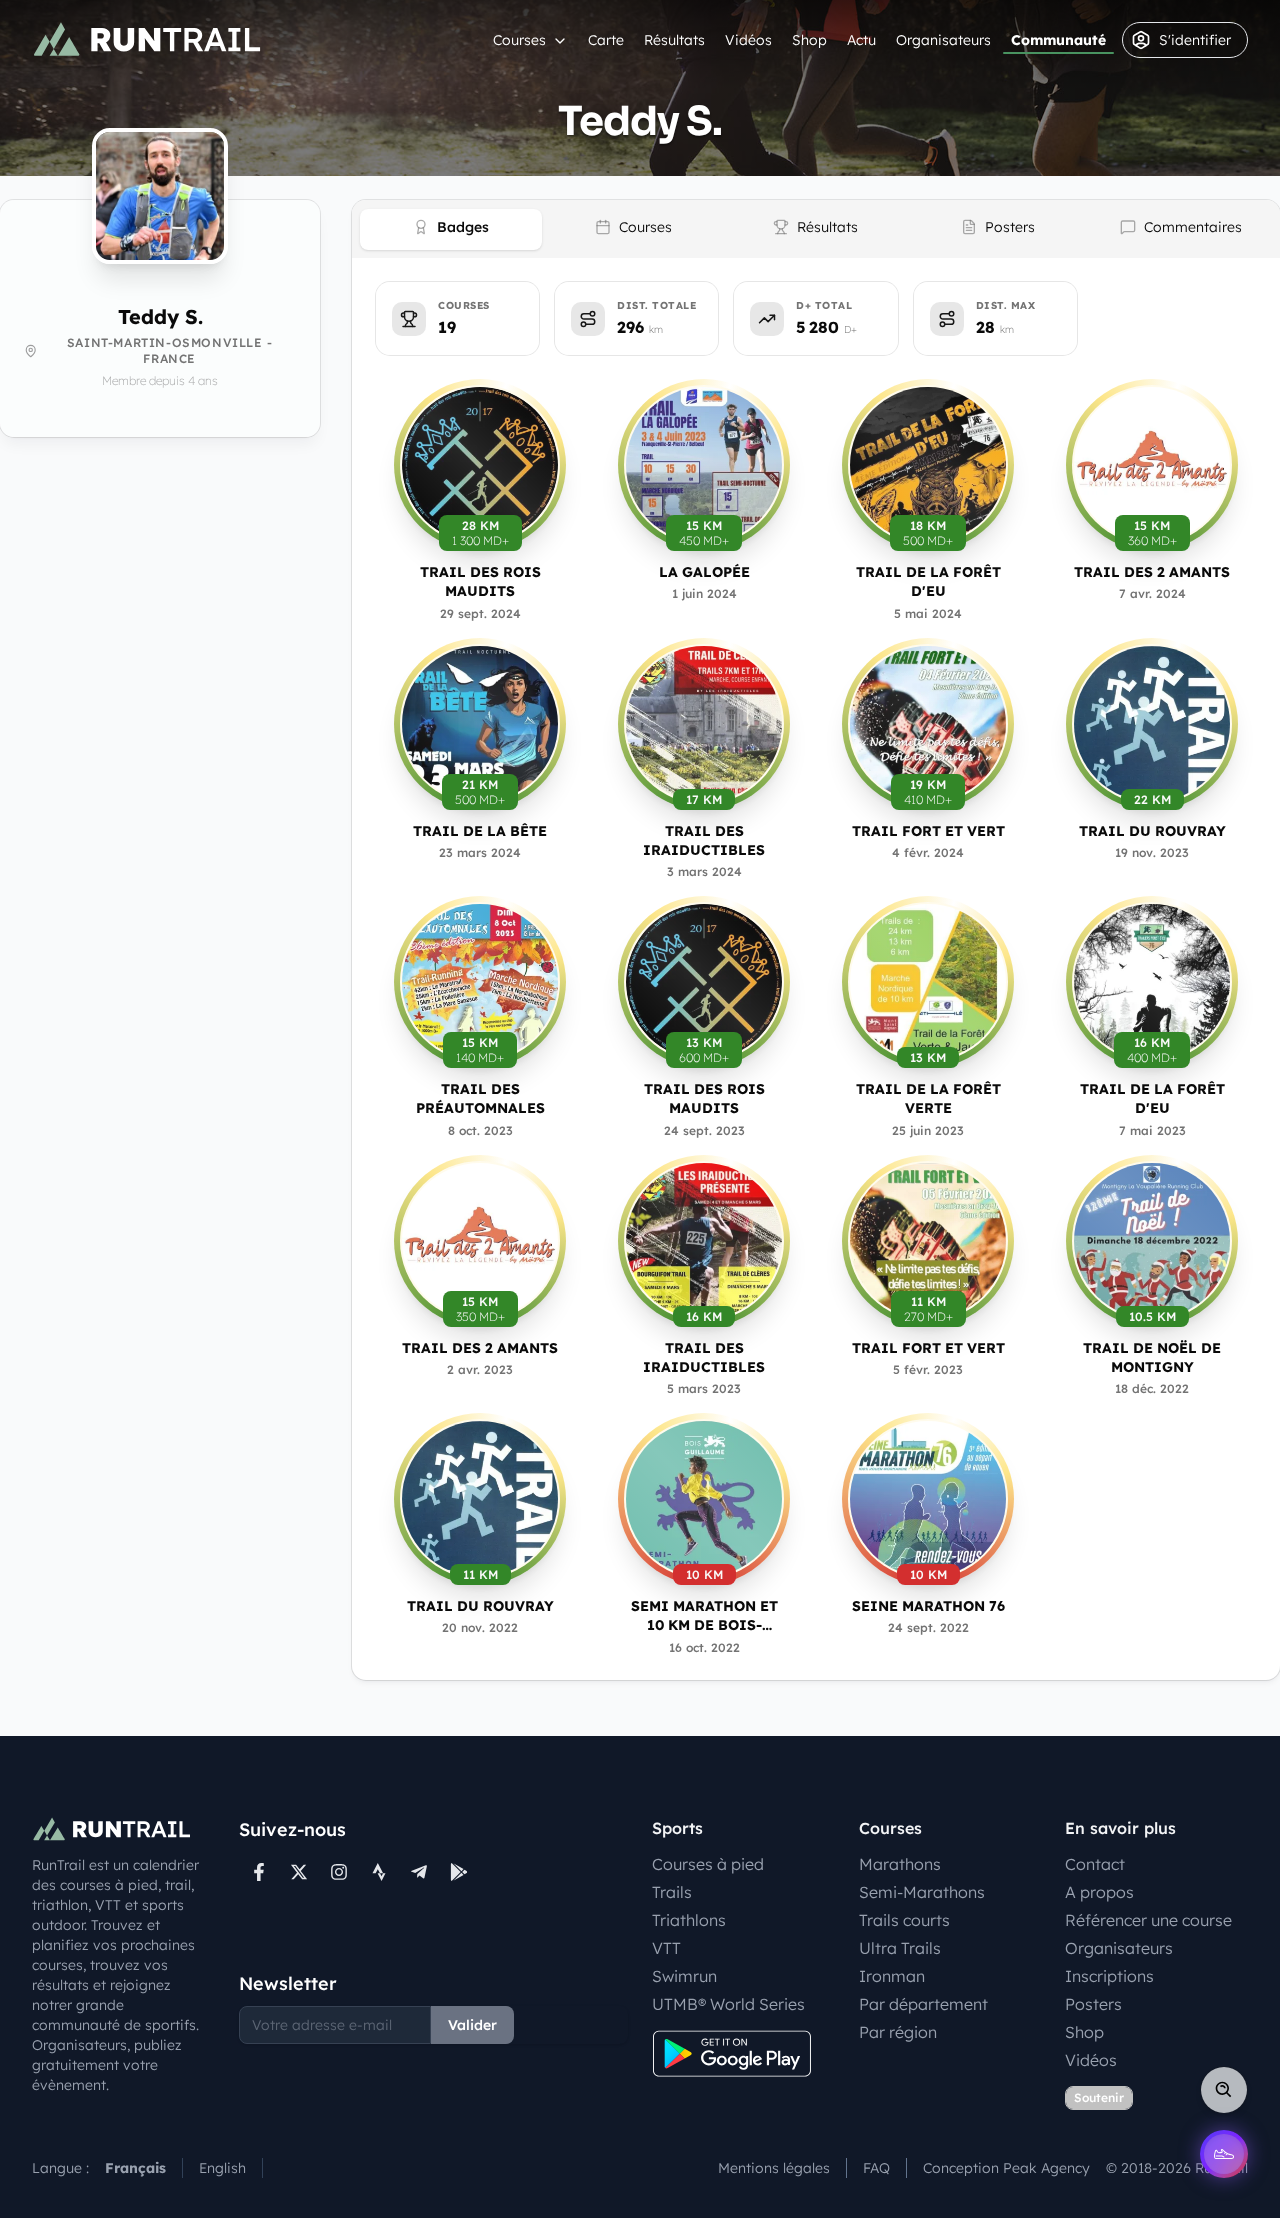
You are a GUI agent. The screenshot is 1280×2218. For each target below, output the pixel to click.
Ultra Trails (900, 1948)
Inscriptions (1109, 1976)
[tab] (451, 229)
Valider (472, 2025)
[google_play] (459, 1872)
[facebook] (259, 1872)
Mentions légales (774, 2168)
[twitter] (299, 1872)
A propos (1099, 1892)
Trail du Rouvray (1152, 831)
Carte (606, 40)
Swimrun (684, 1976)
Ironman (892, 1976)
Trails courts (904, 1920)
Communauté (1058, 40)
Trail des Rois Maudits (480, 581)
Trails (672, 1892)
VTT (666, 1948)
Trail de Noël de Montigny (1152, 1357)
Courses (519, 40)
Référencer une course (1148, 1920)
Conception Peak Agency (1006, 2168)
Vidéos (748, 40)
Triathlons (689, 1920)
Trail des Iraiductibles (704, 840)
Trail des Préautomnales (480, 1098)
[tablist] (816, 229)
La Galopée (704, 572)
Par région (898, 2032)
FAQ (876, 2168)
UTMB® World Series (728, 2004)
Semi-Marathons (922, 1892)
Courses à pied (708, 1864)
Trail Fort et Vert (928, 831)
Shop (809, 40)
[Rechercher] (1224, 2090)
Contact (1095, 1864)
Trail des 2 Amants (1152, 572)
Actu (861, 40)
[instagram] (339, 1872)
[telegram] (419, 1872)
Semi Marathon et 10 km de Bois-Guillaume (704, 1616)
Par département (923, 2004)
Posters (1093, 2004)
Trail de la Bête (480, 831)
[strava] (379, 1872)
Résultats (674, 40)
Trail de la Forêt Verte (928, 1098)
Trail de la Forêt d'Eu (928, 581)
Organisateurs (943, 40)
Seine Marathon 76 (928, 1606)
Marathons (900, 1864)
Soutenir (1099, 2097)
